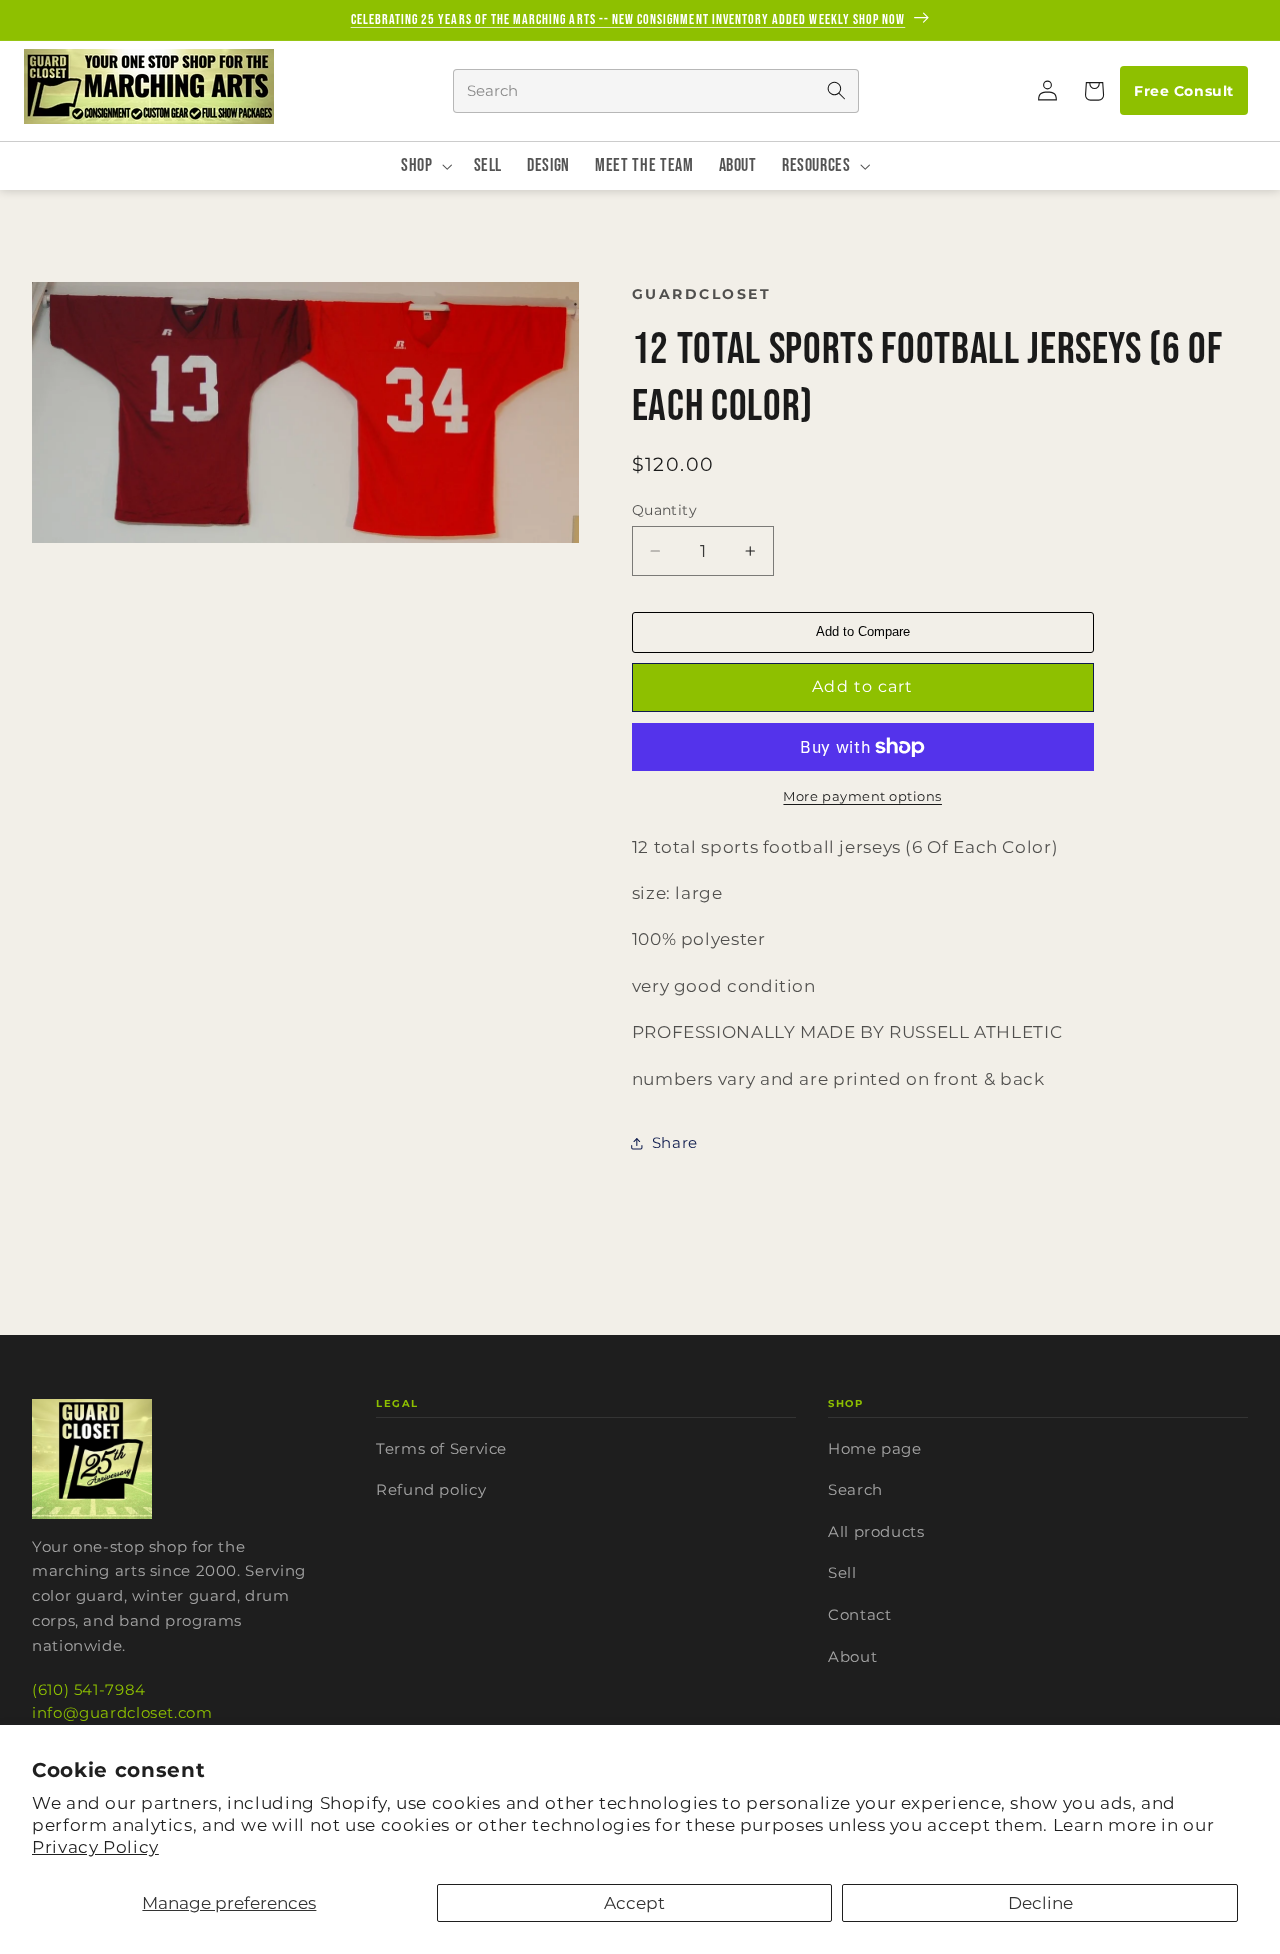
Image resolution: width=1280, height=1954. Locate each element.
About (852, 1656)
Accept (634, 1903)
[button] (1093, 91)
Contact (859, 1614)
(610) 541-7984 (89, 1689)
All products (876, 1531)
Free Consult (1183, 91)
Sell (842, 1572)
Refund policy (431, 1489)
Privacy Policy (95, 1847)
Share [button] (675, 1143)
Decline (1040, 1903)
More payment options (862, 796)
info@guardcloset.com (122, 1712)
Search (855, 1489)
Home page (875, 1448)
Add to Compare (863, 631)
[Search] (837, 91)
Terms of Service (441, 1448)
